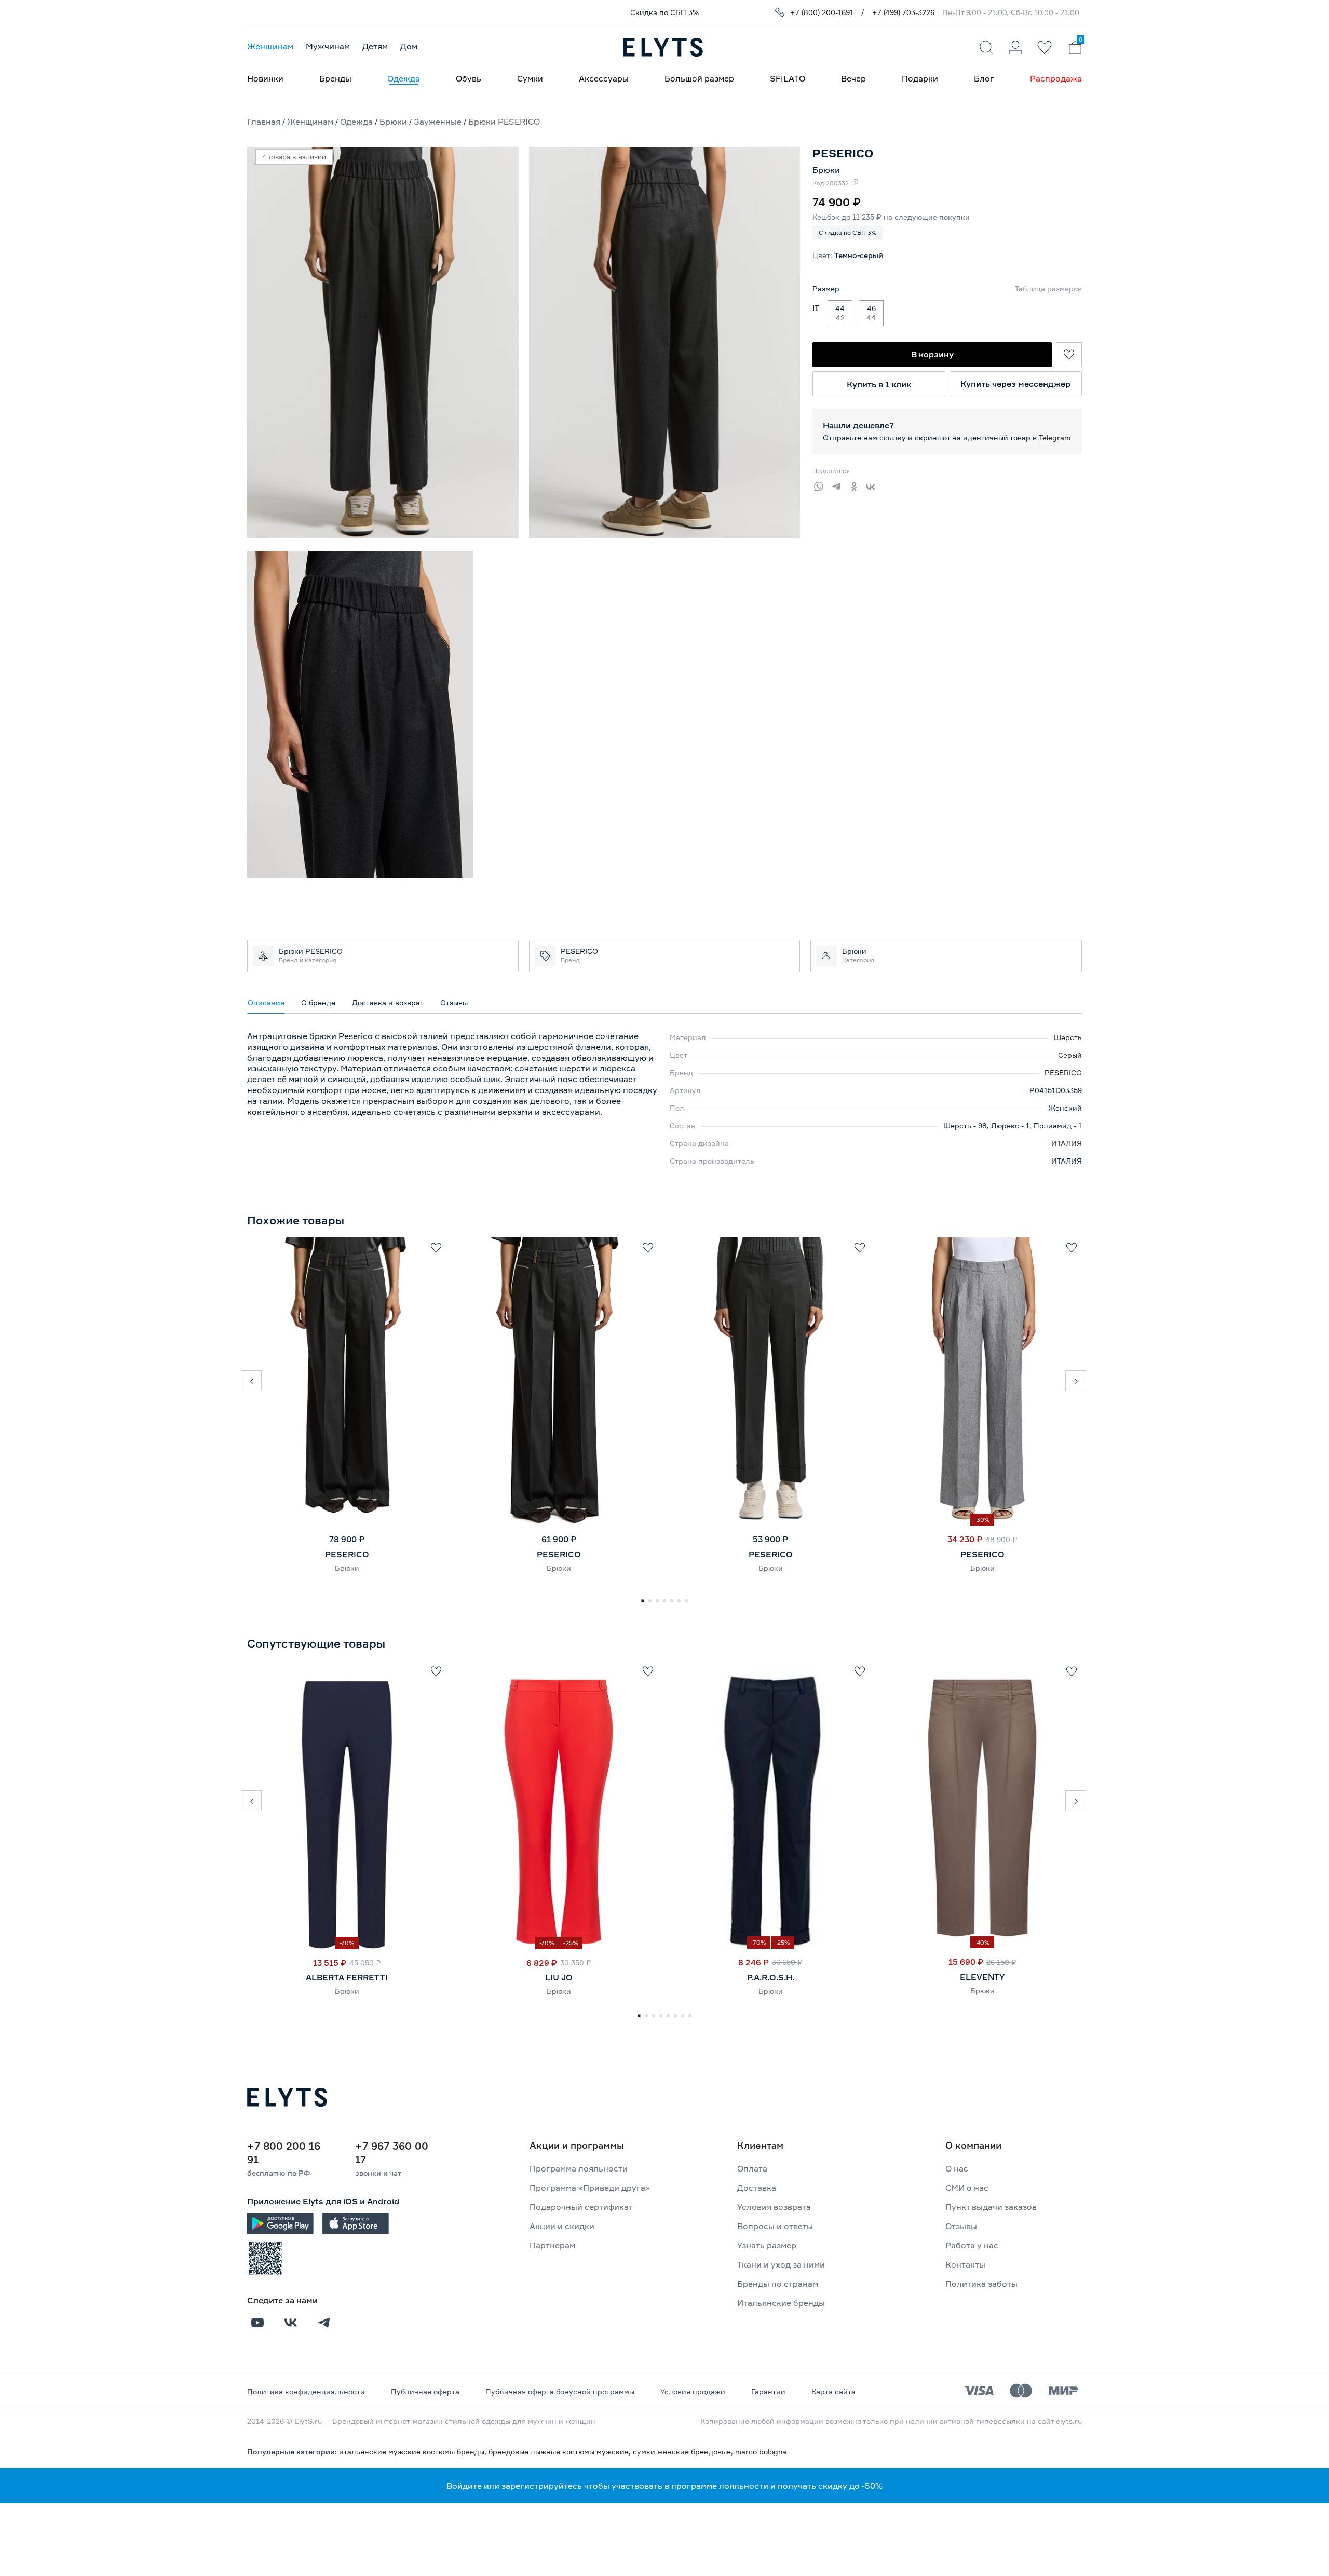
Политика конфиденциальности (306, 2391)
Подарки (920, 78)
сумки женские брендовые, (684, 2452)
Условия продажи (693, 2391)
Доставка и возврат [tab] (388, 1002)
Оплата (752, 2168)
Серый (1070, 1055)
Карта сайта (833, 2391)
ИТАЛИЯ (1067, 1143)
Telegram (1055, 437)
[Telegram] (839, 485)
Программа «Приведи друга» (590, 2188)
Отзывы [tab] (454, 1002)
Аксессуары (604, 78)
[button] (251, 1381)
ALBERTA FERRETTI (347, 1977)
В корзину (932, 354)
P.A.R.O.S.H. (771, 1977)
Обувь (469, 78)
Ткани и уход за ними (781, 2264)
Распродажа (1056, 78)
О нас (957, 2168)
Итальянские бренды (781, 2303)
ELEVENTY (982, 1977)
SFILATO (788, 78)
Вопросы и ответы (775, 2226)
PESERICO (1063, 1073)
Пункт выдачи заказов (991, 2207)
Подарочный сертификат (581, 2207)
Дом (409, 46)
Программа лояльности (579, 2168)
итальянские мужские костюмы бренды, (414, 2452)
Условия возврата (774, 2207)
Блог (984, 78)
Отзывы (961, 2226)
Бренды (335, 78)
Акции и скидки (562, 2226)
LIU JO (559, 1977)
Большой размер (699, 78)
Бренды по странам (778, 2284)
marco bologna (761, 2452)
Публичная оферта (425, 2391)
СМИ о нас (967, 2188)
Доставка (757, 2188)
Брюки (826, 170)
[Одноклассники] (857, 485)
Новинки (265, 78)
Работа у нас (972, 2245)
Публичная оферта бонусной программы (560, 2391)
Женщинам (270, 46)
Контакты (965, 2264)
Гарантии (768, 2391)
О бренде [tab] (318, 1002)
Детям (375, 46)
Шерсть (1068, 1037)
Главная (264, 122)
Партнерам (552, 2245)
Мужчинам (328, 46)
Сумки (530, 78)
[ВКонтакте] (874, 485)
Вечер (853, 78)
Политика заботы (981, 2284)
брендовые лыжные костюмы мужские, (561, 2452)
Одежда (404, 78)
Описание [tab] (266, 1002)
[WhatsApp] (821, 485)
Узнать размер (767, 2245)
